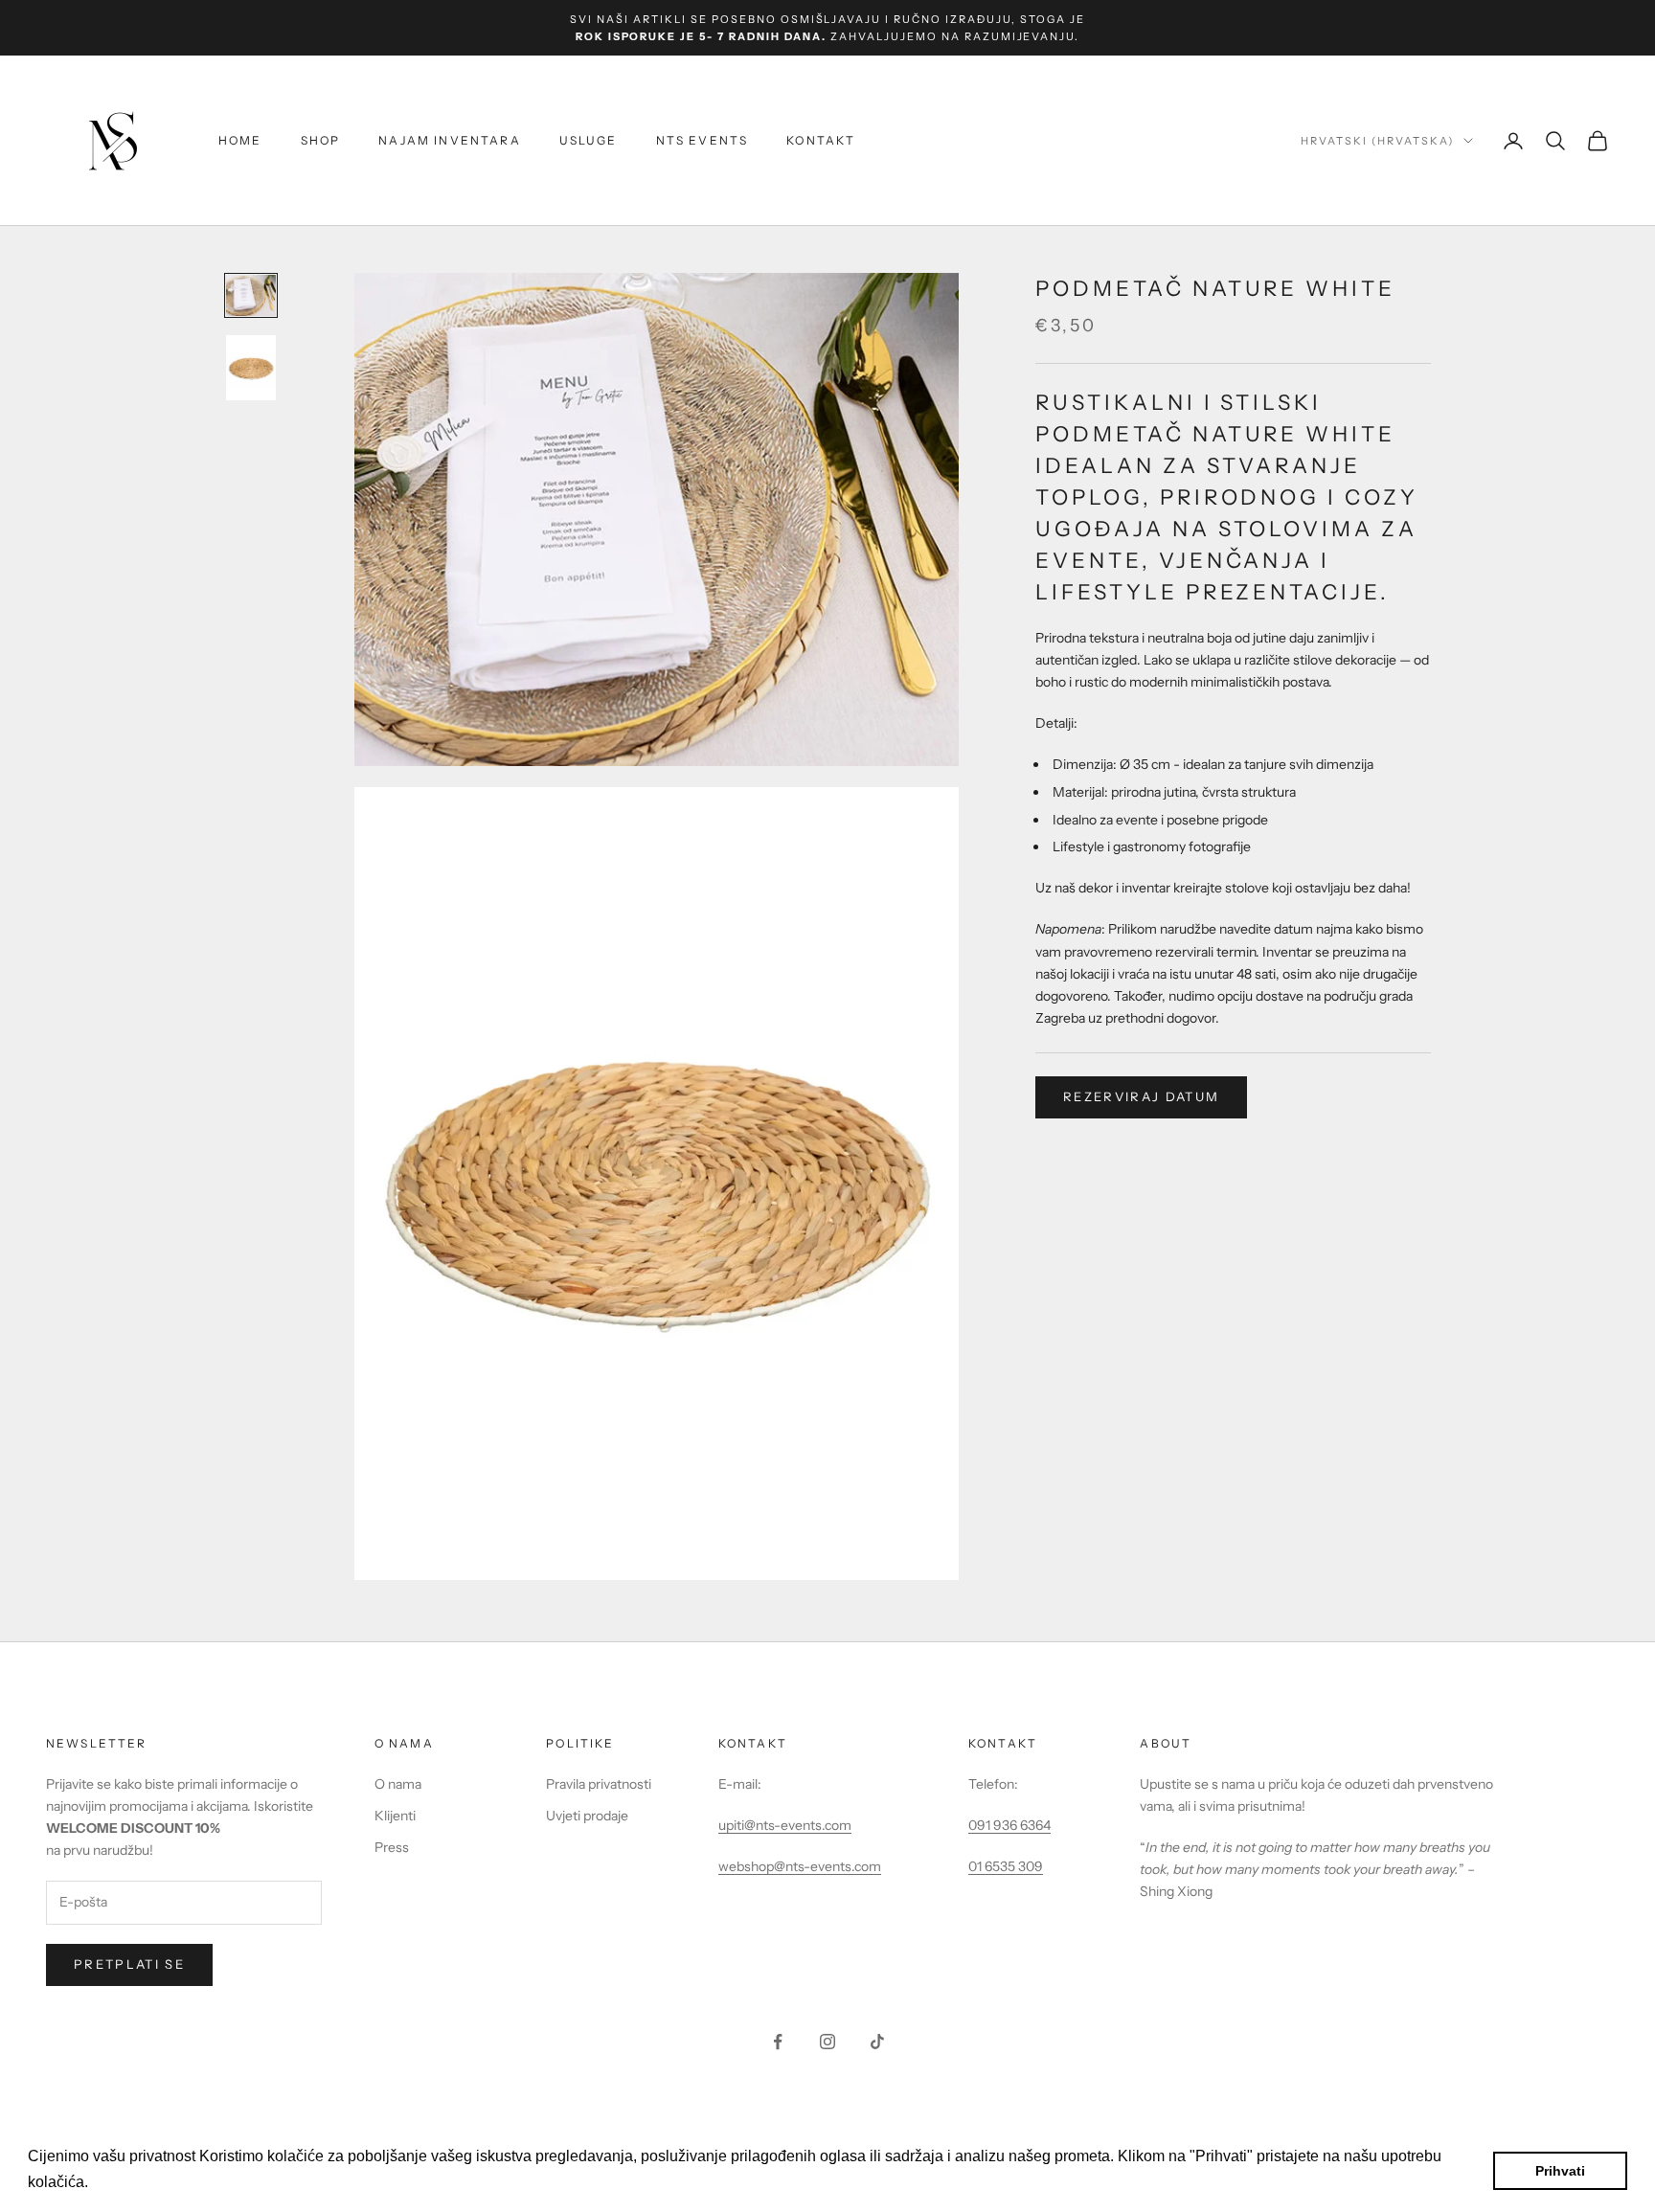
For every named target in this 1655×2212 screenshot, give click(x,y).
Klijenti (395, 1816)
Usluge (589, 140)
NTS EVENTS (703, 140)
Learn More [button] (134, 2182)
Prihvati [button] (1560, 2171)
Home (240, 140)
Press (392, 1847)
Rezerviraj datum (1141, 1096)
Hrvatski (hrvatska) (1377, 141)
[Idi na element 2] (251, 367)
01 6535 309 (1006, 1866)
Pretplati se (129, 1964)
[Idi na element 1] (251, 295)
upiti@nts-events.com (785, 1825)
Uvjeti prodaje (587, 1816)
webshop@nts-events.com (800, 1866)
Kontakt (821, 140)
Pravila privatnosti (599, 1784)
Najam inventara (449, 140)
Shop (321, 140)
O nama (398, 1784)
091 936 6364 (1009, 1825)
